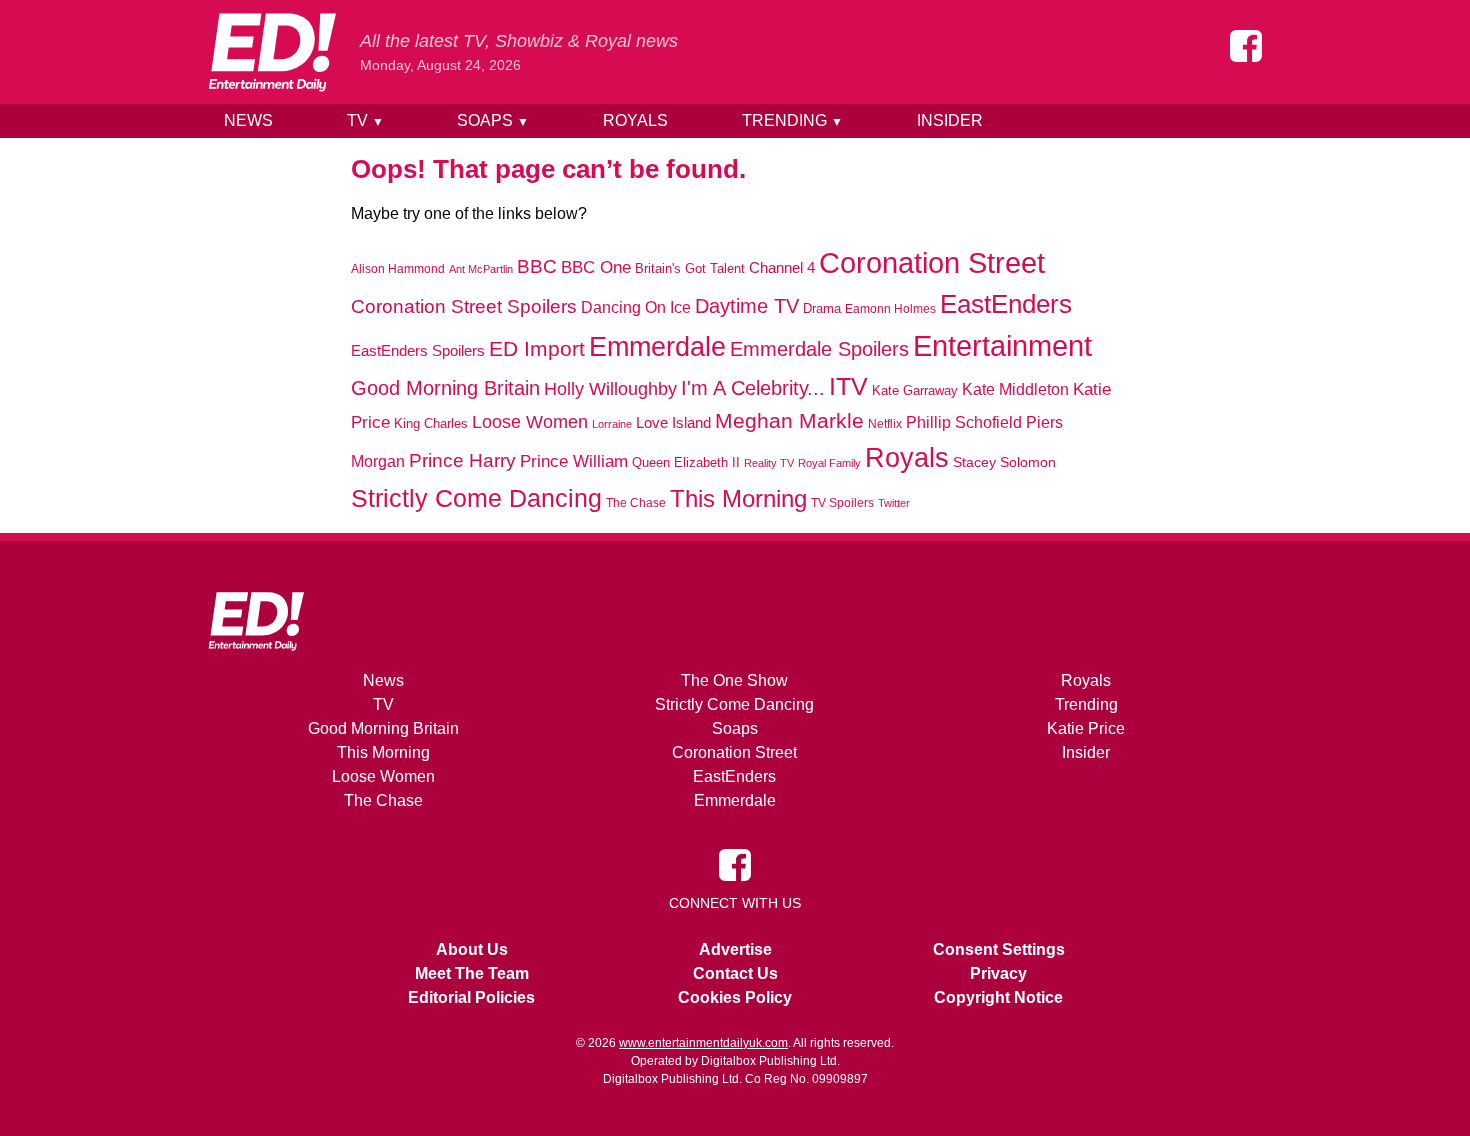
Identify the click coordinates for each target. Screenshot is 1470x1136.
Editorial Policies (471, 997)
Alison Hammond (398, 269)
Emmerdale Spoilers (819, 349)
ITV (848, 386)
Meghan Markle (789, 421)
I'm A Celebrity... (753, 388)
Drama (822, 308)
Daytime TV (747, 306)
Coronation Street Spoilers (464, 306)
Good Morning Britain (445, 388)
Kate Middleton (1015, 389)
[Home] (272, 52)
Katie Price (1086, 728)
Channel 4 (782, 268)
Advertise (735, 949)
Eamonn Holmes (890, 308)
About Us (472, 949)
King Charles (431, 423)
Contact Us (735, 973)
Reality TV (769, 463)
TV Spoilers (842, 503)
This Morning (738, 498)
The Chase (636, 503)
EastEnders (1006, 304)
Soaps (493, 120)
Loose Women (530, 421)
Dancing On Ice (636, 307)
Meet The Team (472, 973)
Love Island (673, 422)
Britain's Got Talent (690, 269)
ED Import (537, 348)
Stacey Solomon (1004, 462)
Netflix (885, 424)
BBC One (596, 267)
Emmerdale (657, 346)
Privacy (998, 973)
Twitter (894, 503)
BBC (537, 266)
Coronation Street (932, 263)
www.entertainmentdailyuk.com (703, 1043)
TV (365, 120)
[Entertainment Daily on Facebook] (1246, 46)
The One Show (734, 680)
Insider (950, 120)
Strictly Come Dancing (476, 498)
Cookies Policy (735, 997)
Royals (635, 120)
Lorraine (612, 424)
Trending (792, 120)
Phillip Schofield (964, 422)
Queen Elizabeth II (686, 462)
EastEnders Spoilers (418, 350)
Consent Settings (999, 949)
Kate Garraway (915, 391)
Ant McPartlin (481, 269)
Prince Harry (462, 460)
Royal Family (829, 463)
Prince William (574, 461)
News (248, 120)
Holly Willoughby (610, 389)
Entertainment (1002, 345)
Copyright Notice (998, 997)
